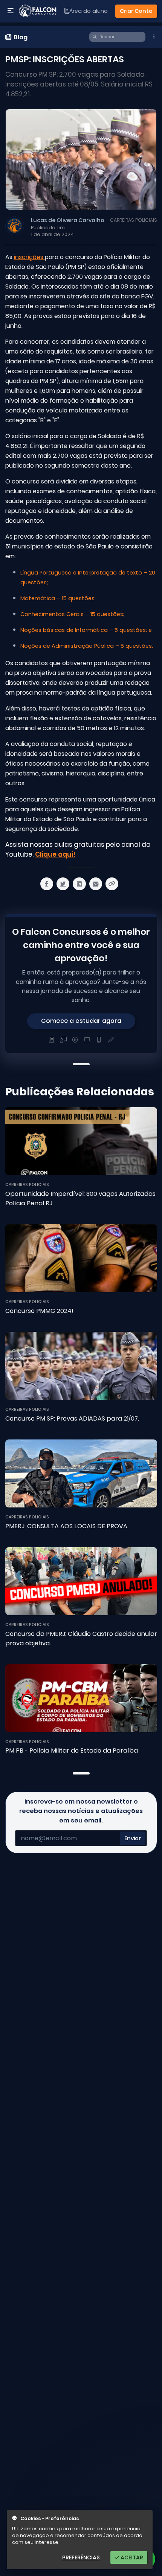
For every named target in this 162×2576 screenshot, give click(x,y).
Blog (20, 37)
